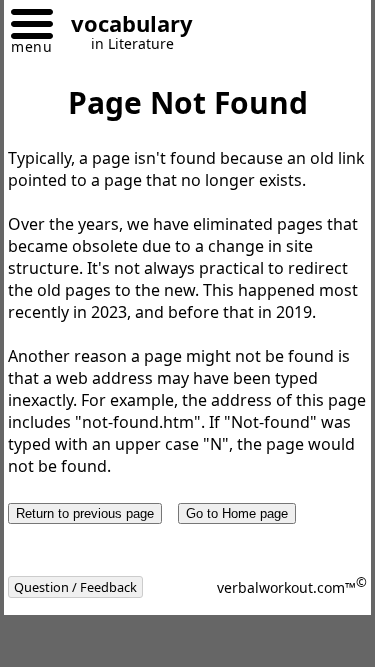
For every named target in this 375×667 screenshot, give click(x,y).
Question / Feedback (75, 587)
